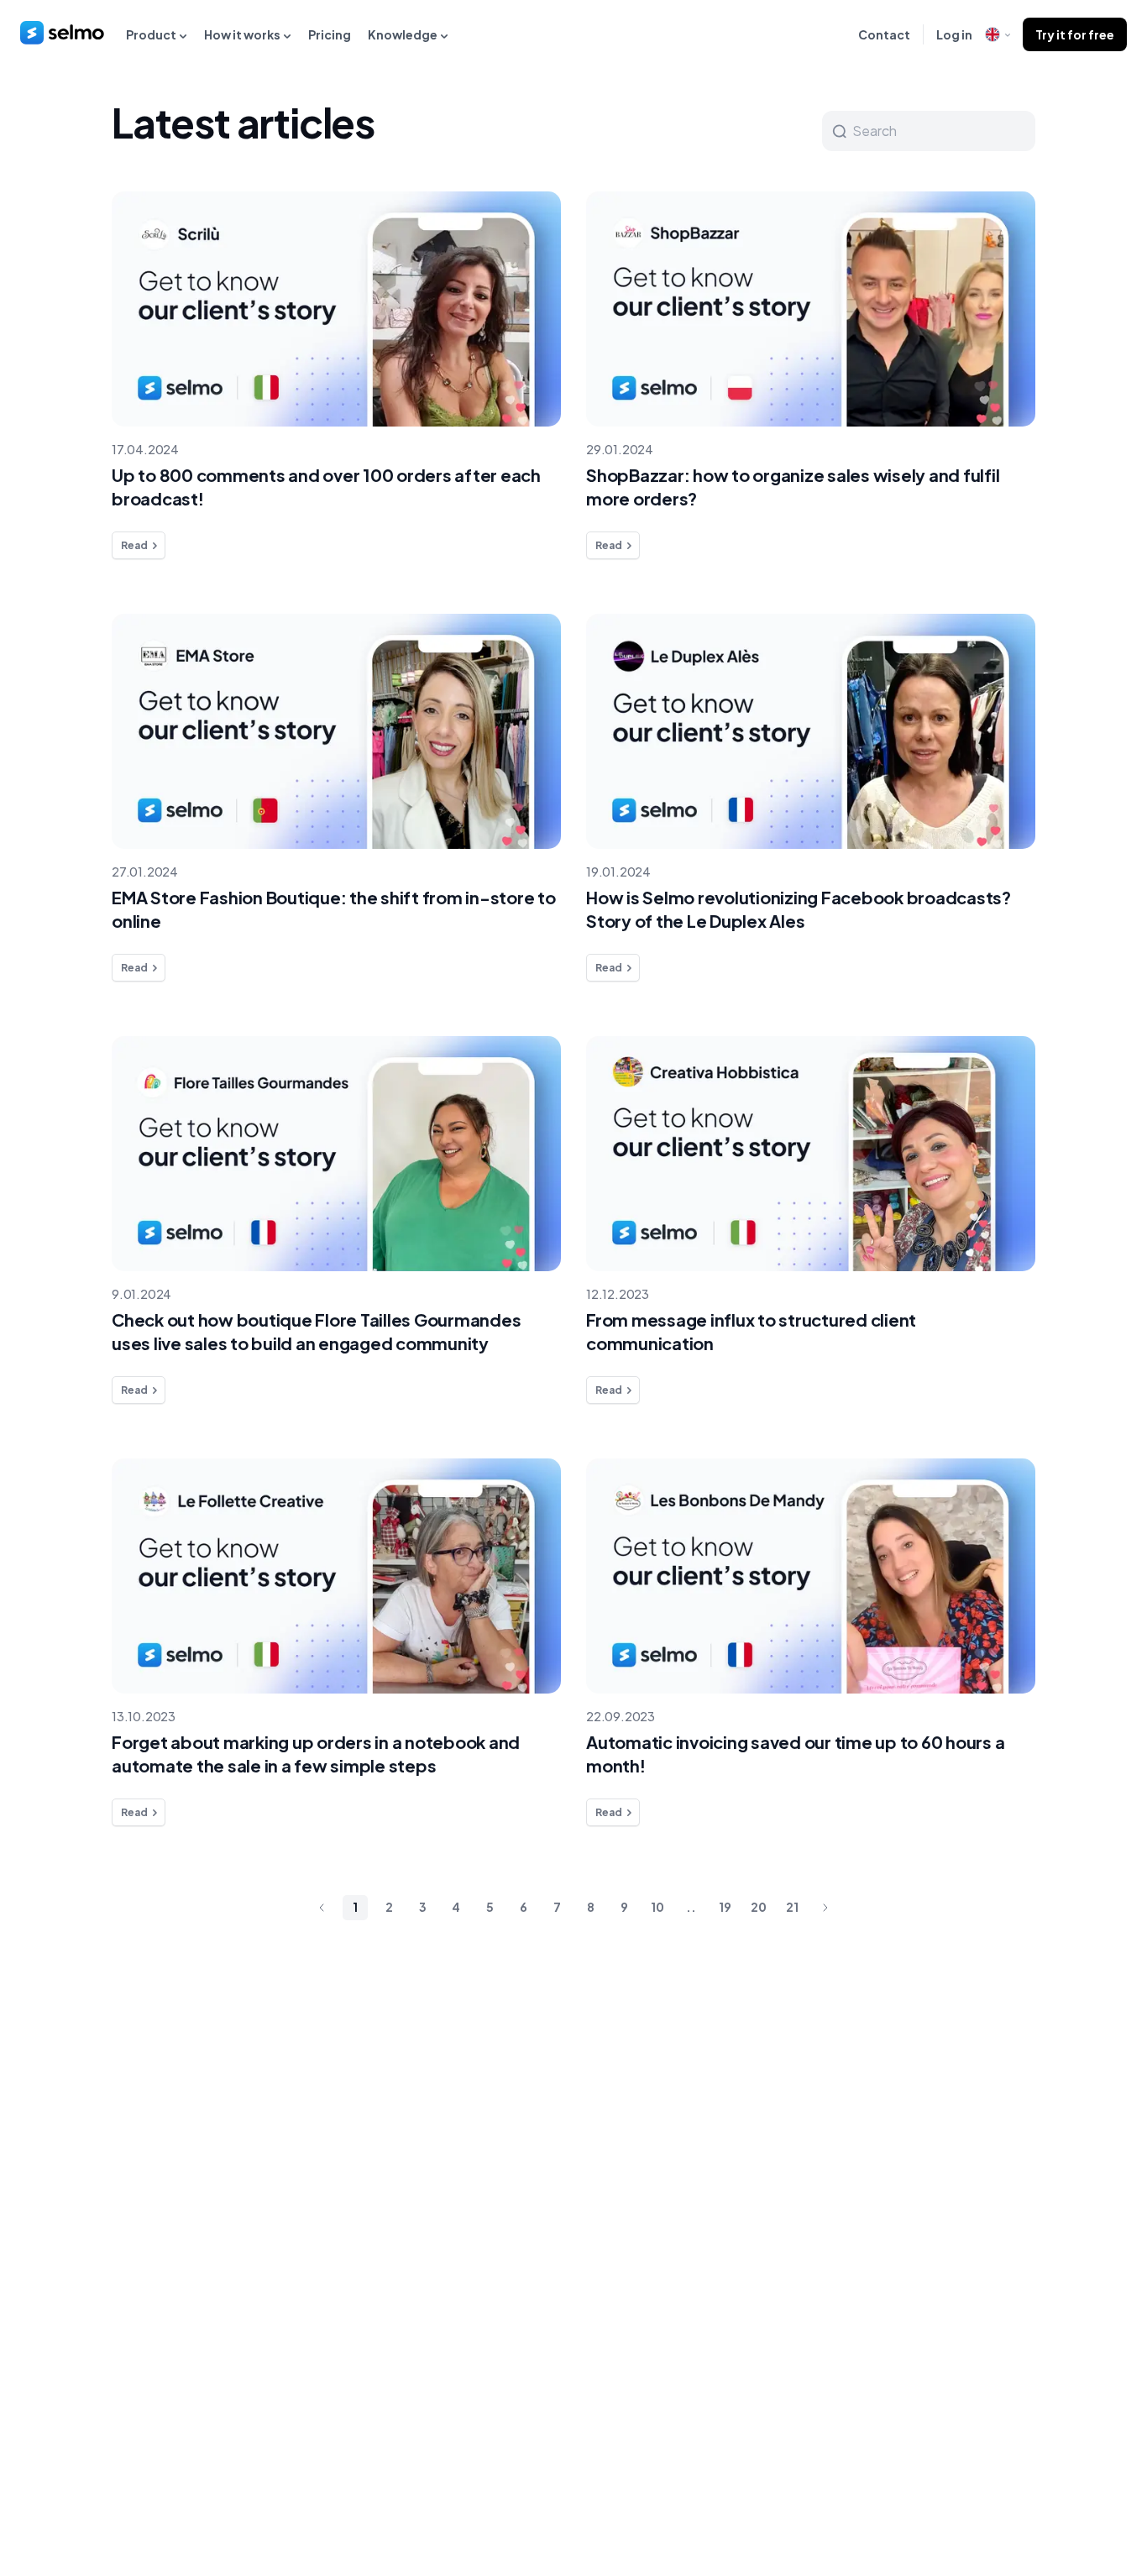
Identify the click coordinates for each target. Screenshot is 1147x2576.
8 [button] (591, 1907)
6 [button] (524, 1907)
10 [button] (657, 1907)
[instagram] (1076, 2490)
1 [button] (355, 1907)
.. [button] (691, 1907)
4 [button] (456, 1907)
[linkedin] (1042, 2490)
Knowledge (403, 34)
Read (134, 545)
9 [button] (624, 1907)
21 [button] (792, 1907)
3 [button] (423, 1907)
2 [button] (389, 1907)
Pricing (330, 34)
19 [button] (725, 1907)
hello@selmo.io (1076, 2094)
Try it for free (1075, 34)
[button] (322, 1908)
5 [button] (490, 1907)
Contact (884, 34)
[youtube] (1110, 2490)
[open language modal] (998, 34)
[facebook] (1008, 2490)
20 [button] (759, 1907)
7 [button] (557, 1907)
